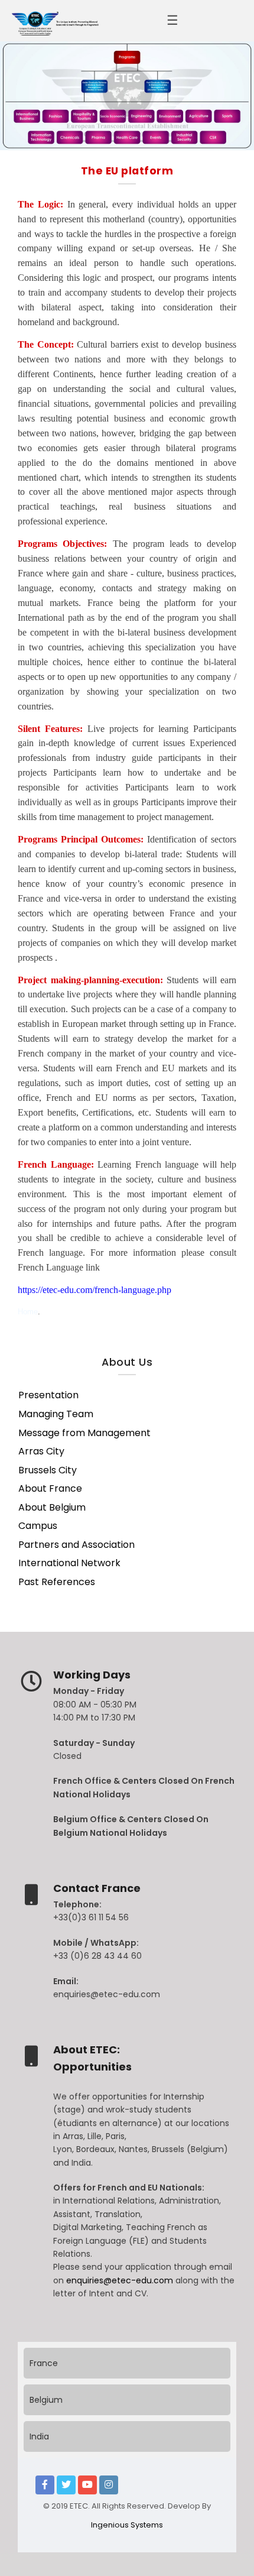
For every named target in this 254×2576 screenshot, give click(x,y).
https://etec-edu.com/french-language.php (95, 1290)
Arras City (41, 1451)
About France (50, 1489)
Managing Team (56, 1414)
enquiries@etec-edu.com (121, 2280)
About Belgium (52, 1508)
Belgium (46, 2400)
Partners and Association (76, 1545)
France (44, 2363)
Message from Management (84, 1433)
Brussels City (48, 1470)
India (39, 2436)
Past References (57, 1582)
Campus (38, 1526)
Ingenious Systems (127, 2525)
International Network (69, 1563)
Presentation (48, 1395)
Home (28, 1312)
